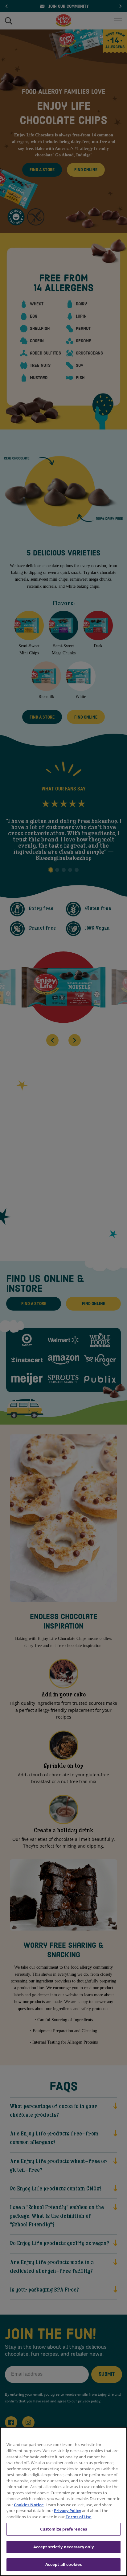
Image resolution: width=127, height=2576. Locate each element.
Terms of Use (79, 2517)
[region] (63, 2502)
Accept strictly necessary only (64, 2547)
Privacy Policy (68, 2511)
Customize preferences (64, 2529)
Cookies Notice (29, 2505)
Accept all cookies (63, 2564)
